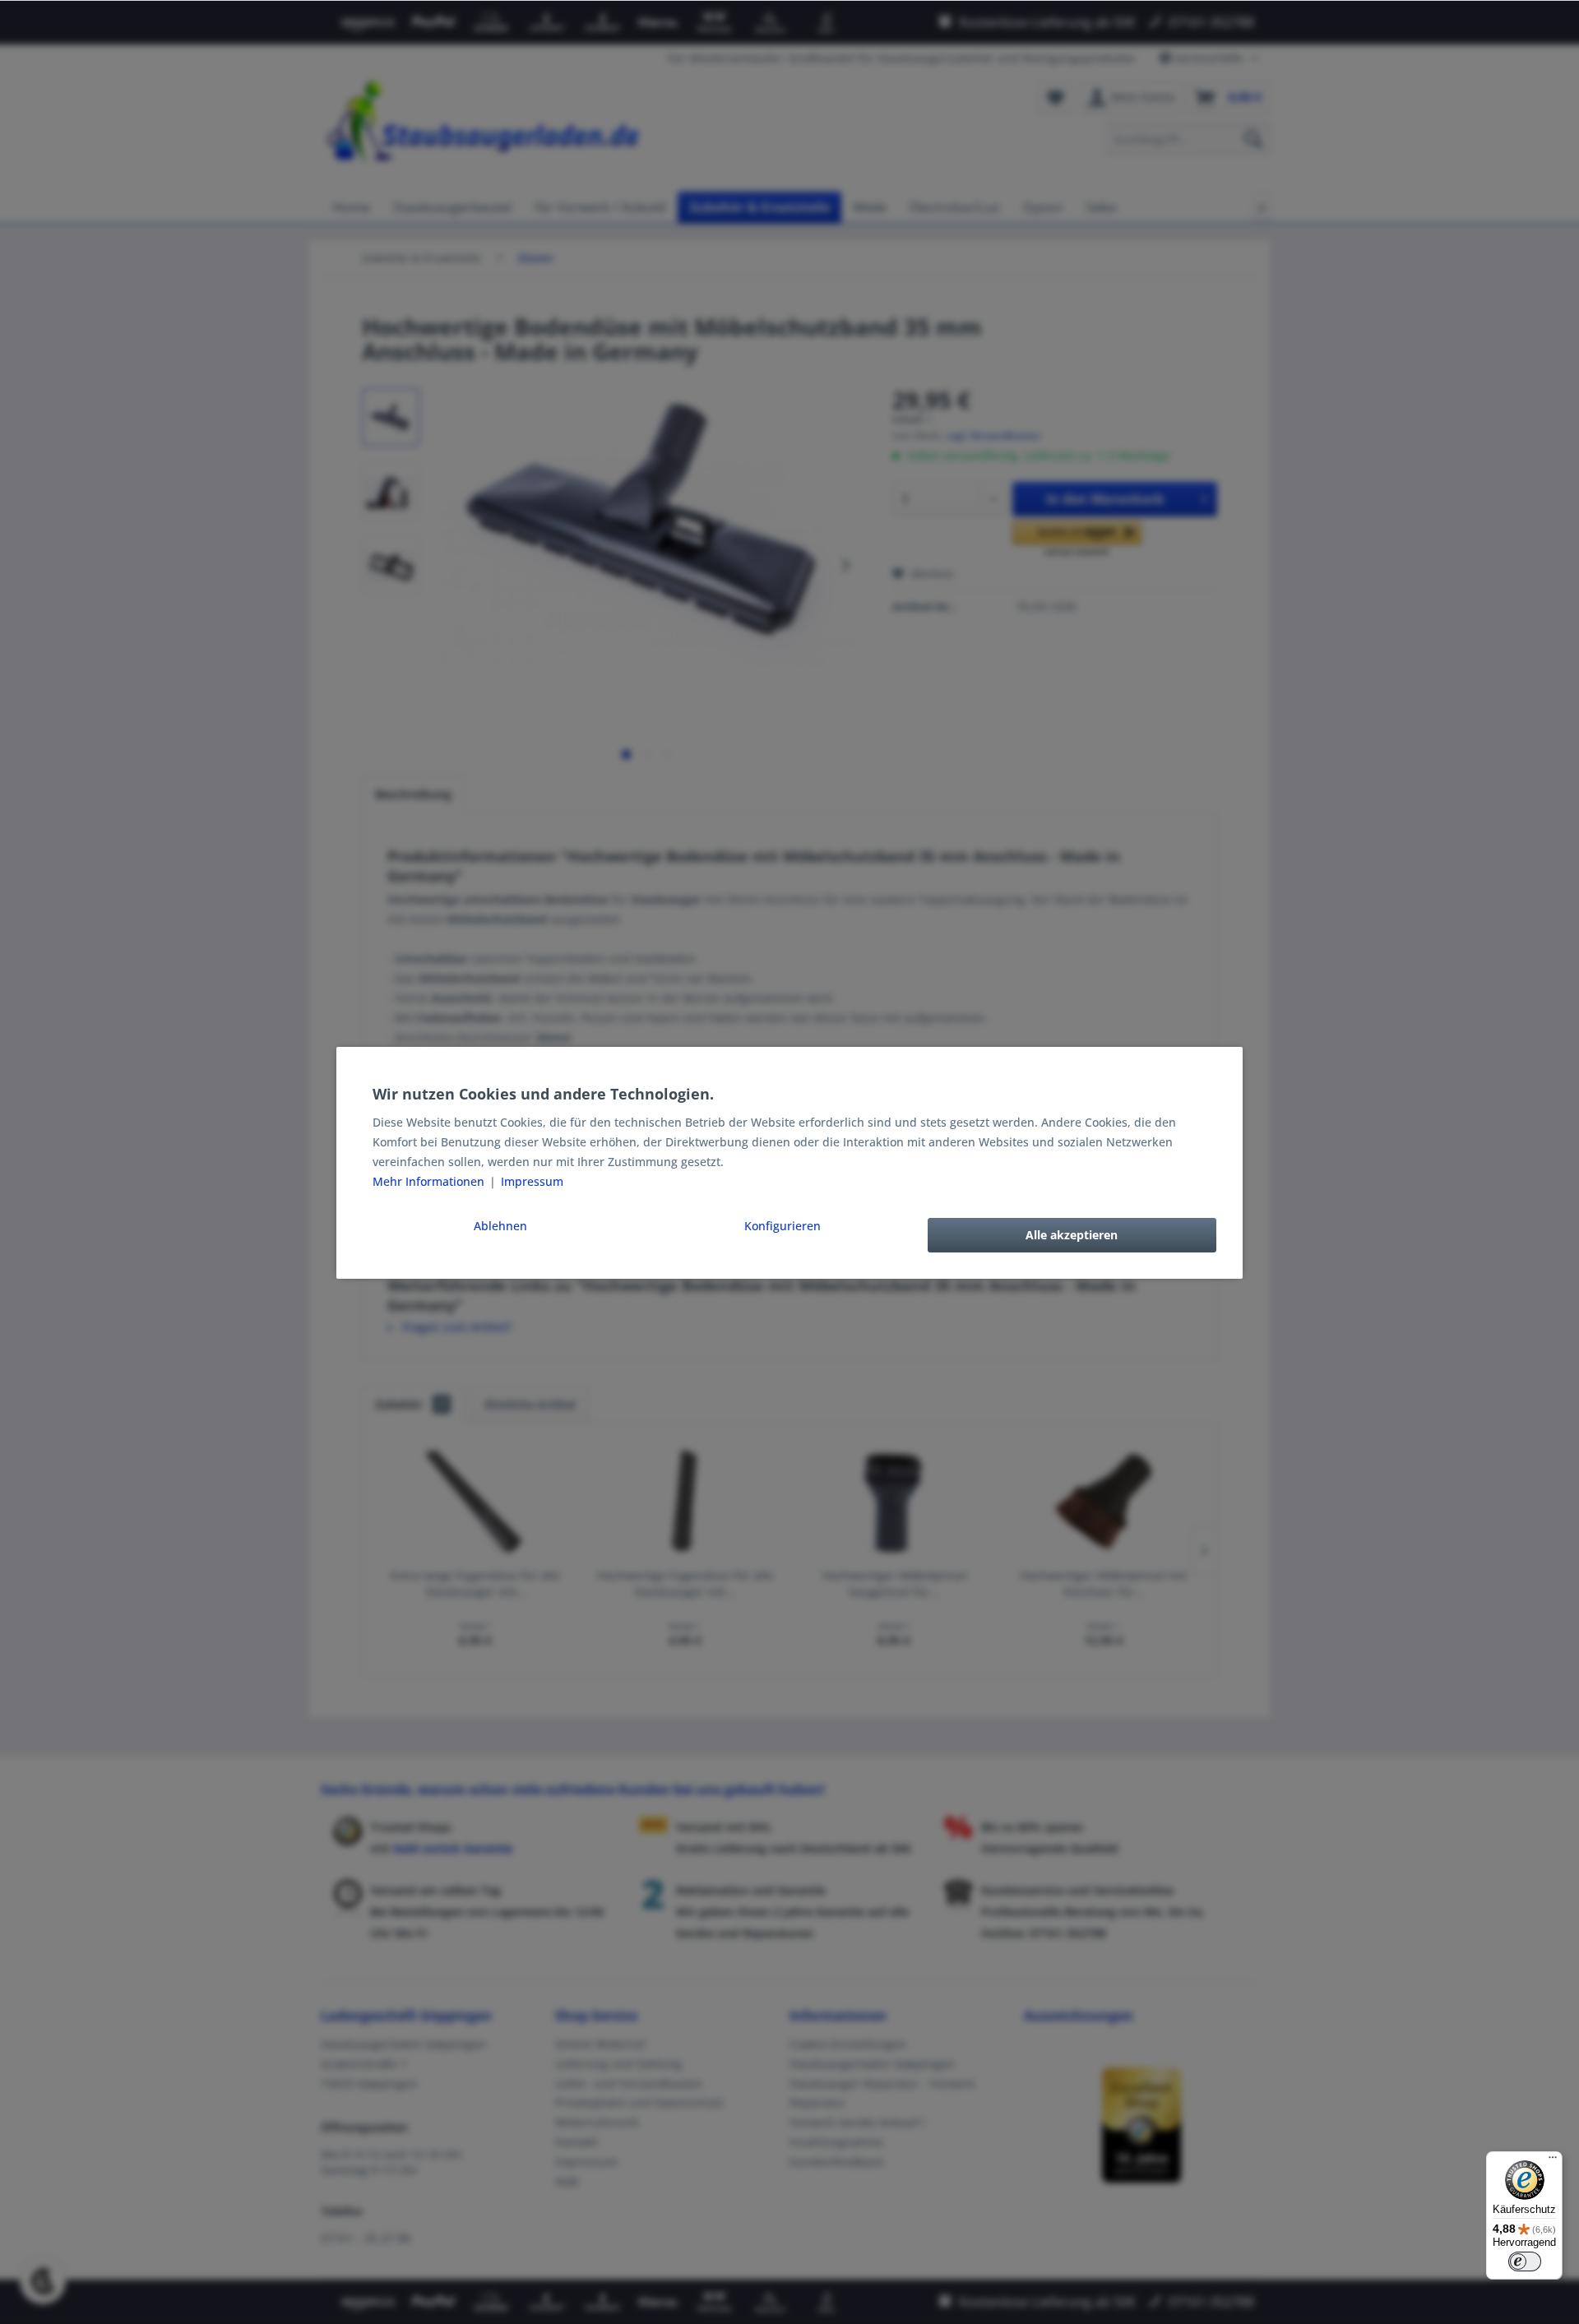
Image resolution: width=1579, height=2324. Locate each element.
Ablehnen (500, 1226)
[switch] (1525, 2262)
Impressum (532, 1181)
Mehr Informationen (430, 1181)
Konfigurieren (783, 1226)
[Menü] (1553, 2161)
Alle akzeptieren (1072, 1235)
